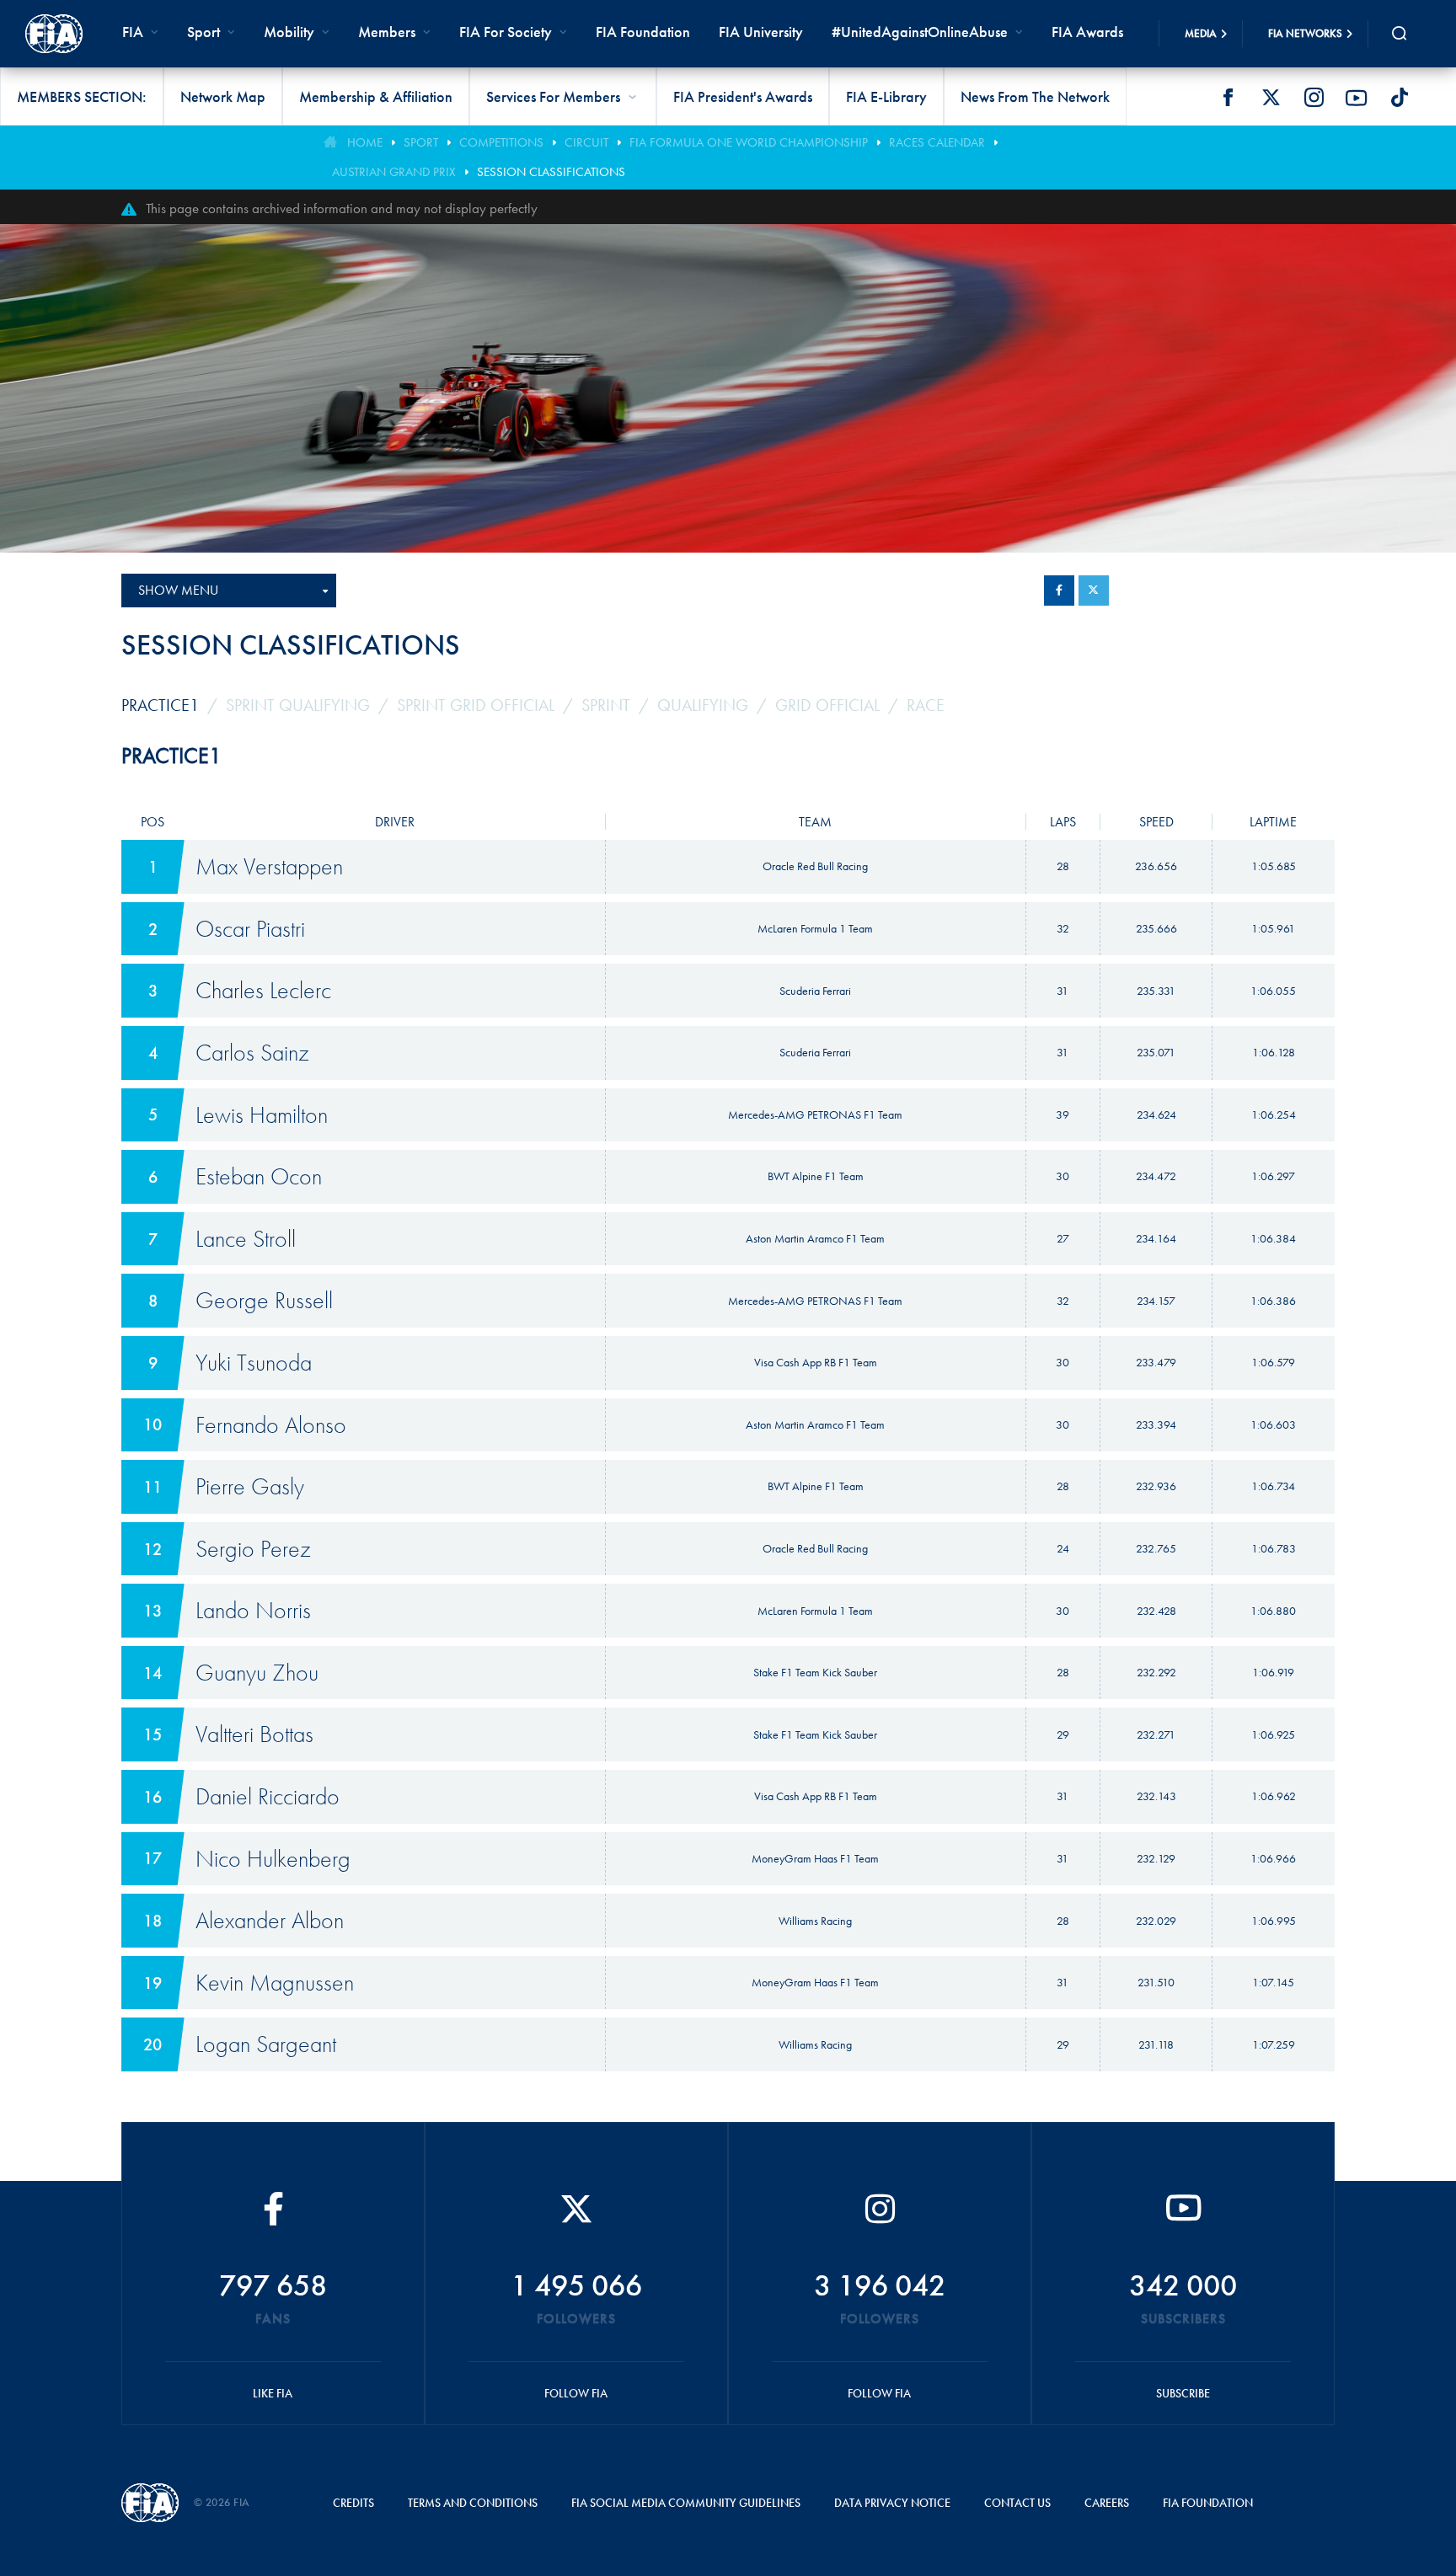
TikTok (1400, 98)
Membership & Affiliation (376, 96)
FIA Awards (1087, 32)
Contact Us (1017, 2503)
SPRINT (606, 705)
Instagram (1314, 98)
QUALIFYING (703, 705)
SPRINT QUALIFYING (298, 705)
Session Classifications (551, 172)
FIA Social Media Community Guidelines (686, 2503)
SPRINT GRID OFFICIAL (476, 705)
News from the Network (1035, 96)
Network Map (223, 96)
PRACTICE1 (160, 705)
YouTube (1357, 98)
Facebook (1228, 98)
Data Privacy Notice (892, 2503)
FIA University (761, 32)
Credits (353, 2503)
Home (365, 142)
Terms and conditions (473, 2503)
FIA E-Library (886, 96)
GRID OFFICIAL (827, 705)
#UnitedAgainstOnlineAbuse (920, 32)
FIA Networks (1305, 33)
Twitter (1271, 98)
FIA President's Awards (743, 96)
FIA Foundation (643, 32)
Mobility (289, 32)
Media (1201, 33)
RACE (926, 705)
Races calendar (937, 142)
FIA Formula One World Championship (749, 142)
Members (387, 32)
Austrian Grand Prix (394, 172)
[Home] (54, 34)
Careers (1107, 2503)
